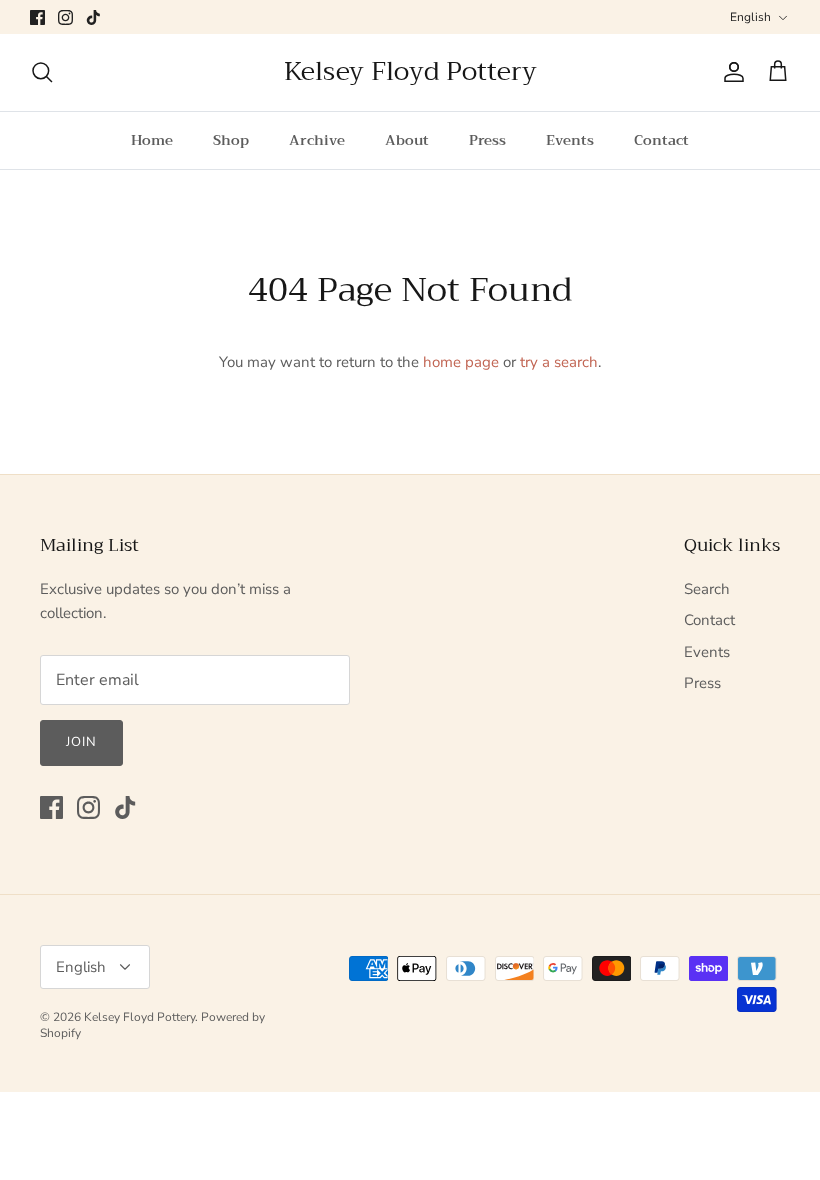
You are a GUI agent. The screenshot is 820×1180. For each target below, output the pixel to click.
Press (487, 140)
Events (570, 140)
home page (461, 362)
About (407, 140)
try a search (559, 362)
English (750, 17)
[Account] (730, 72)
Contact (661, 140)
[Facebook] (37, 17)
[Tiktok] (93, 17)
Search (707, 589)
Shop (231, 140)
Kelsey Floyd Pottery (139, 1017)
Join (81, 742)
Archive (317, 140)
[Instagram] (65, 17)
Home (152, 140)
